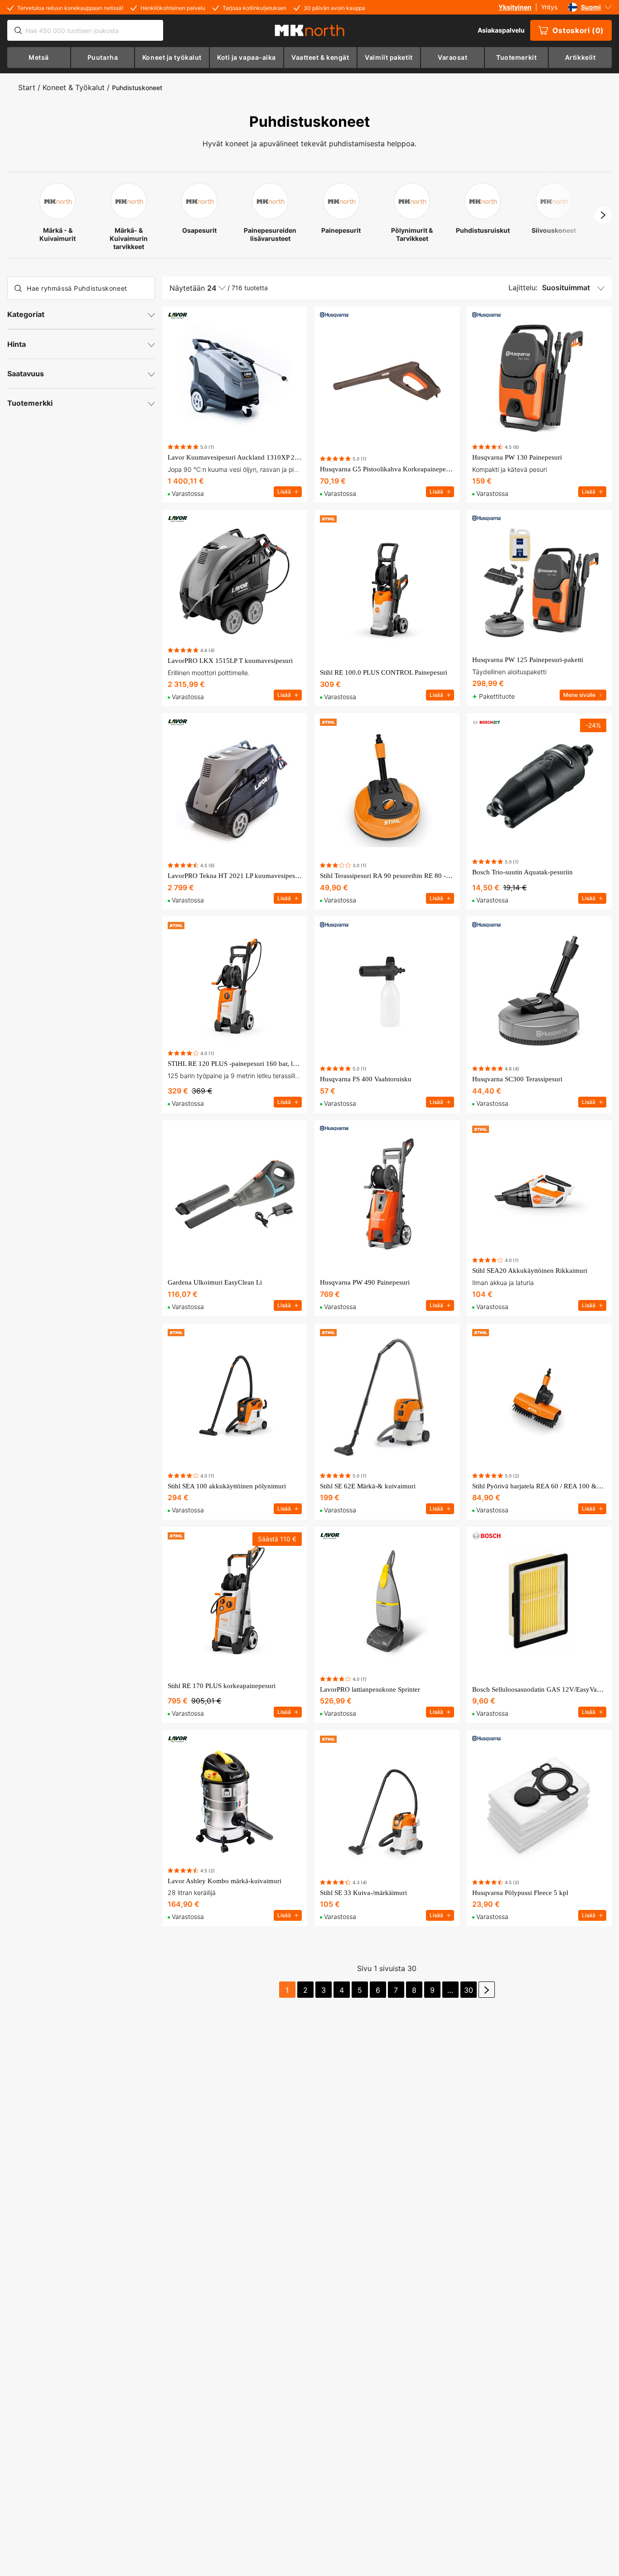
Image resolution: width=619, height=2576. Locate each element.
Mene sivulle (579, 695)
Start (27, 87)
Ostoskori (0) (578, 30)
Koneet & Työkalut (74, 87)
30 (469, 1990)
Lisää (284, 492)
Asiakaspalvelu (501, 30)
